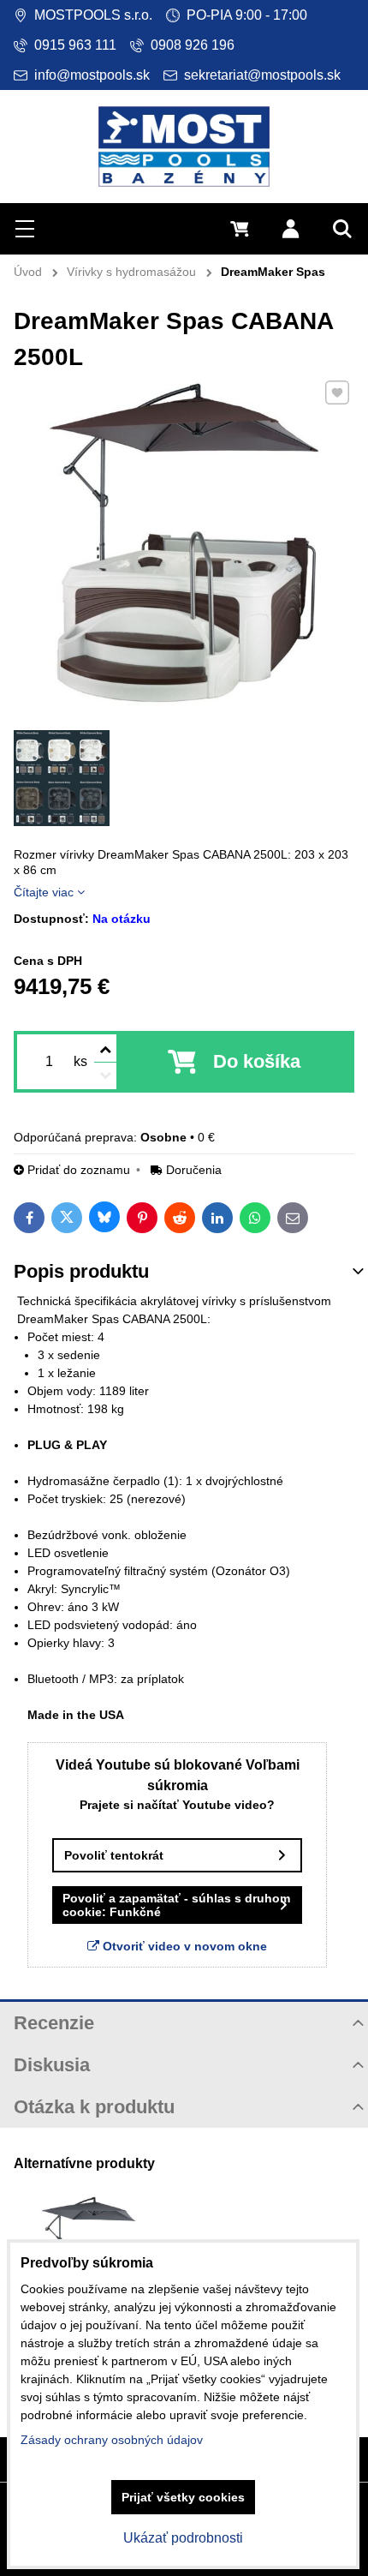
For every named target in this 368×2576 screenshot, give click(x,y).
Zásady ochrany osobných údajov (112, 2440)
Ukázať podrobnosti (183, 2538)
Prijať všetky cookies (183, 2497)
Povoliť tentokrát (114, 1855)
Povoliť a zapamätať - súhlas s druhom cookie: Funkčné (176, 1905)
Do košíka (257, 1061)
